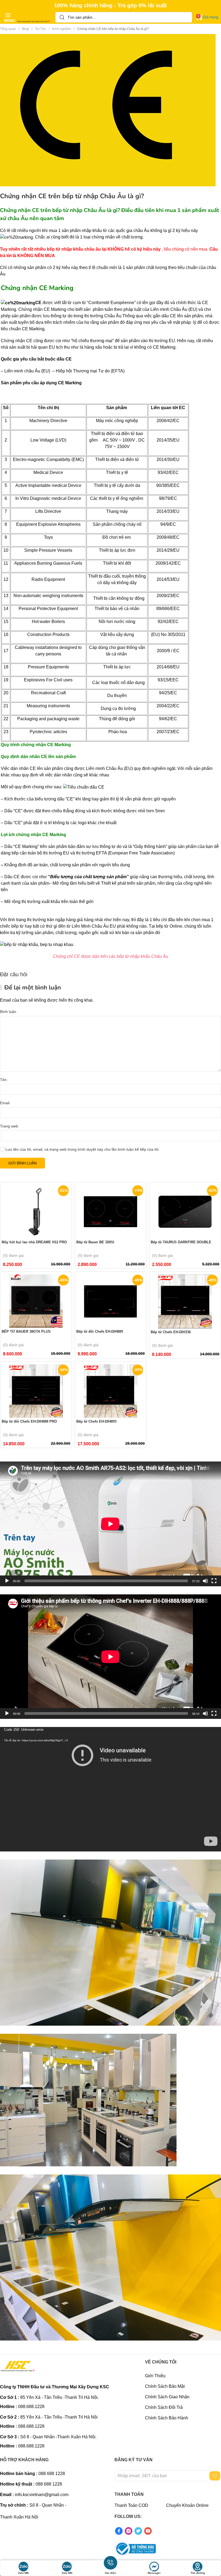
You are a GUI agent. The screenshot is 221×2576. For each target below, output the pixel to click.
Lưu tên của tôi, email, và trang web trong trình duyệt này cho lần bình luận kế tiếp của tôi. (82, 1149)
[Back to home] (34, 17)
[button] (8, 17)
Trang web (9, 1126)
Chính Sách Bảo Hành (167, 2418)
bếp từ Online (169, 926)
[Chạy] (7, 1581)
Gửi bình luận (23, 1163)
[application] (110, 1524)
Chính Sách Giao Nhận (167, 2397)
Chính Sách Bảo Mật (165, 2386)
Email (5, 1103)
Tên (3, 1080)
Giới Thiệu (155, 2376)
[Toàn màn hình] (214, 1581)
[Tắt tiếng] (205, 1581)
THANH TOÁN (129, 2494)
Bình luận (8, 1012)
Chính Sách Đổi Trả (164, 2407)
